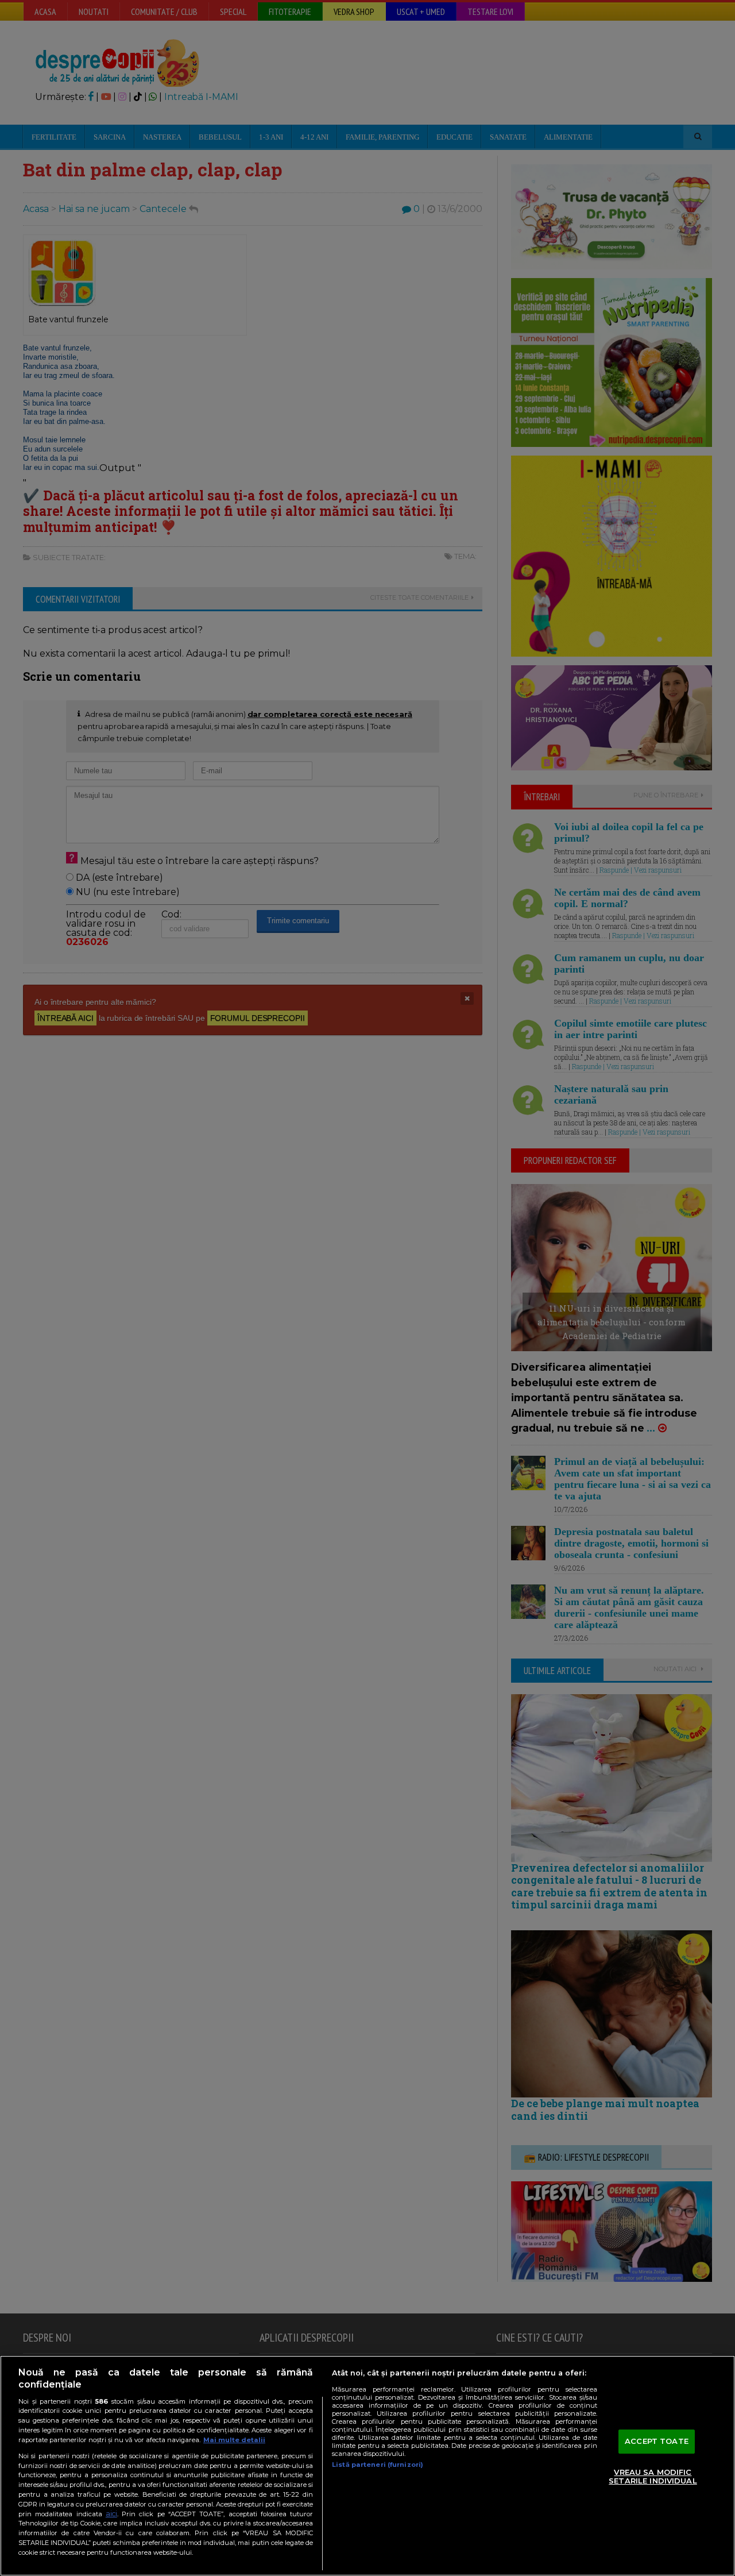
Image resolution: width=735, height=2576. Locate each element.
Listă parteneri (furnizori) (378, 2465)
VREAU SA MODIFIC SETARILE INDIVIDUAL (653, 2477)
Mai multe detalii (234, 2440)
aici (111, 2514)
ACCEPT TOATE (657, 2441)
